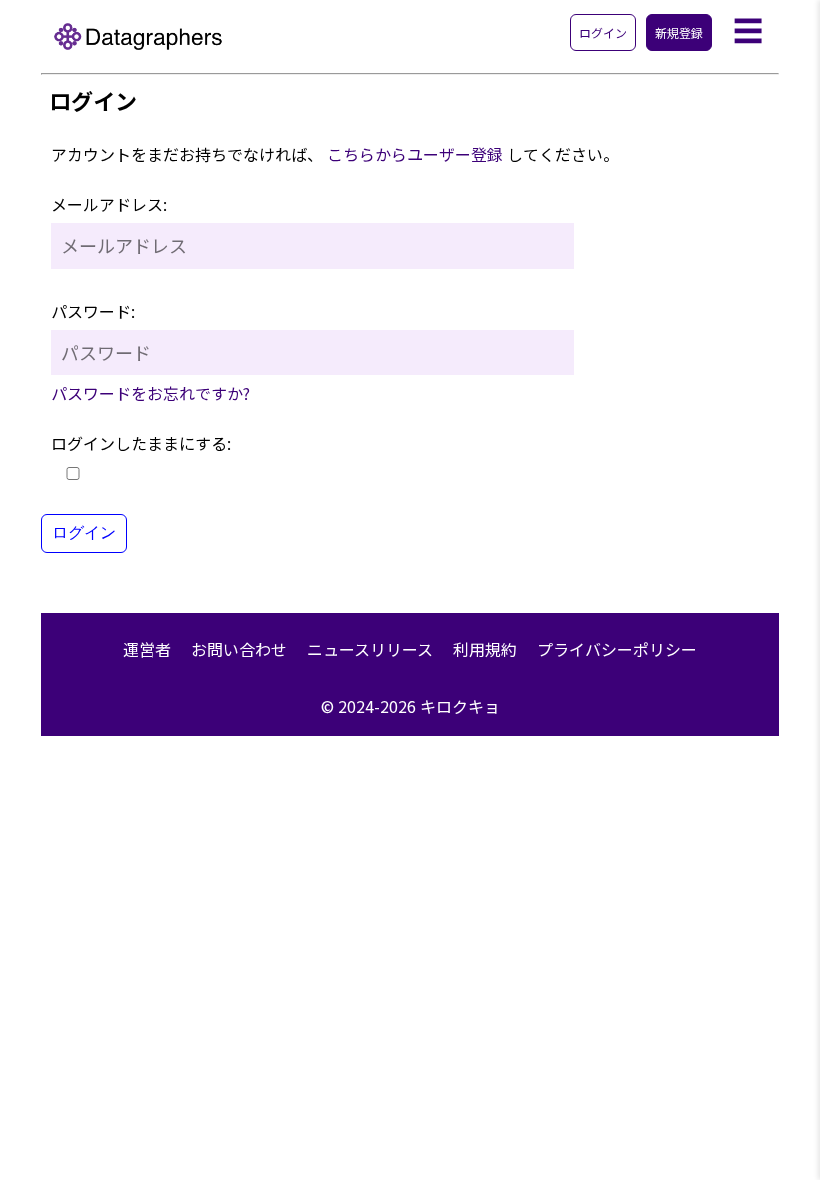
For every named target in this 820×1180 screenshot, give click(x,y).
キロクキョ (460, 706)
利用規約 (485, 649)
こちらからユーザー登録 (415, 154)
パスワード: (93, 311)
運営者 (147, 649)
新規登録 (679, 32)
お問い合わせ (239, 649)
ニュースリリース (370, 649)
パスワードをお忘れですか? (150, 393)
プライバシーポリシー (617, 649)
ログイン (603, 32)
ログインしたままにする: (141, 443)
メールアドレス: (109, 204)
